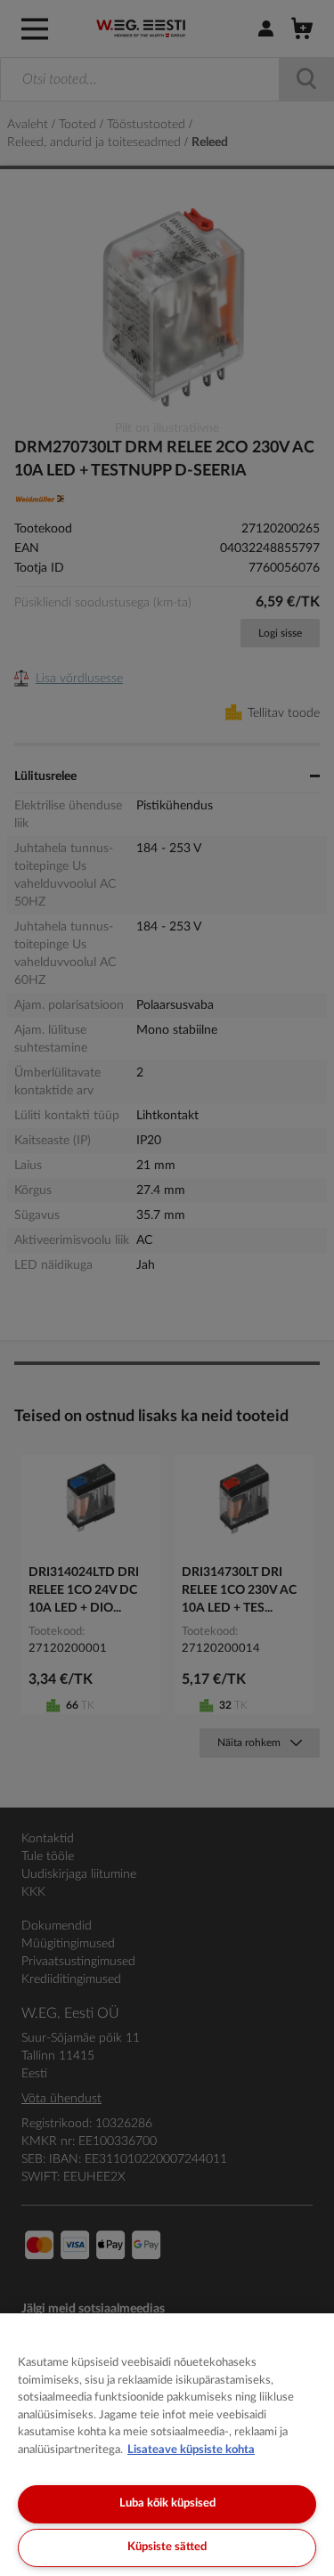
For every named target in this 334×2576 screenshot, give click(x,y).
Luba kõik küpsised (167, 2503)
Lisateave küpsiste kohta (191, 2450)
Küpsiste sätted (167, 2547)
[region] (167, 2445)
